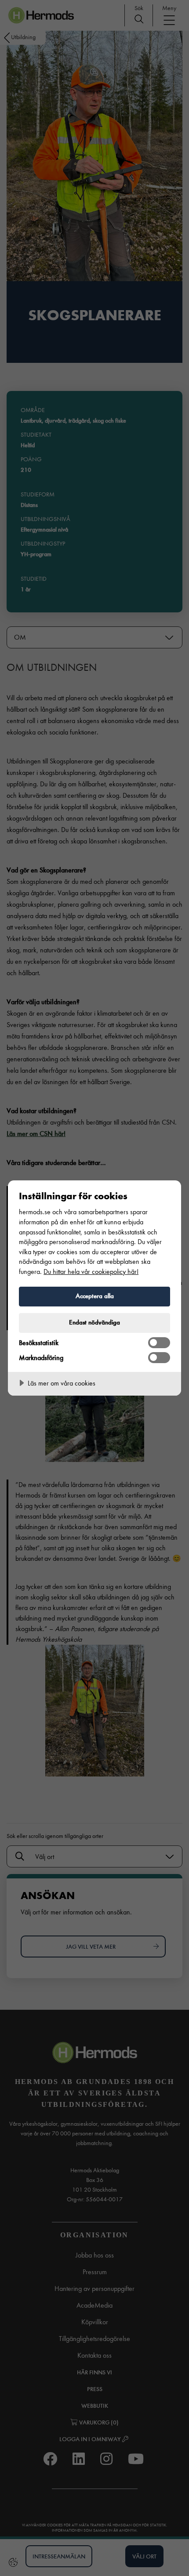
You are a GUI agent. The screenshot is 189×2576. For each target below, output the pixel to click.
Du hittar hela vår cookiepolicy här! (91, 1272)
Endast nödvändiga (94, 1322)
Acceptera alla (95, 1296)
